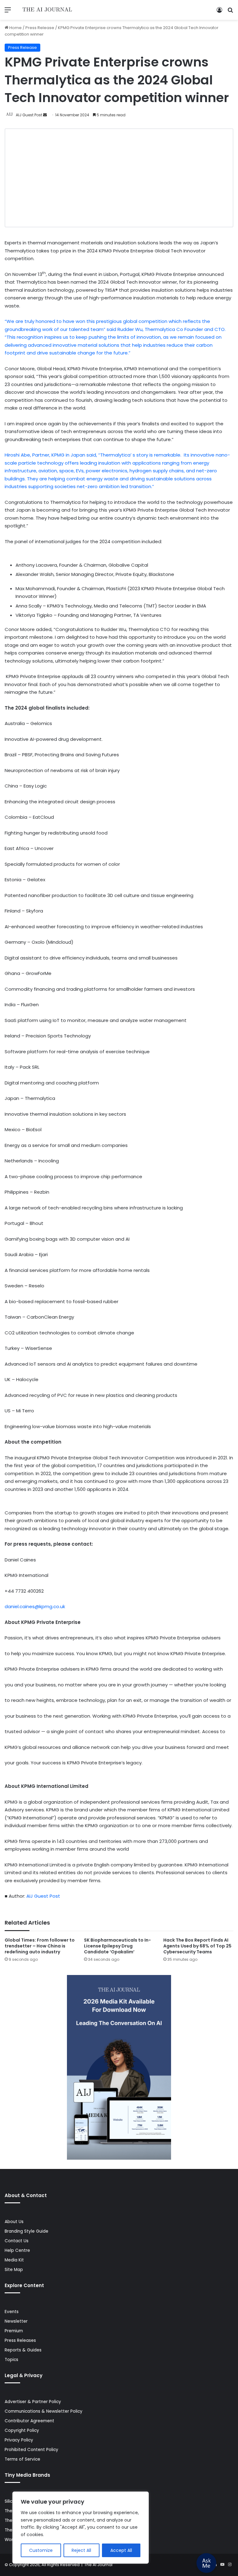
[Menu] (8, 12)
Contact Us (17, 2241)
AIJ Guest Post (29, 115)
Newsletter (16, 2321)
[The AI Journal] (47, 10)
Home (15, 28)
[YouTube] (222, 2565)
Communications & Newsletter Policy (44, 2411)
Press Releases (20, 2340)
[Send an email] (45, 115)
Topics (11, 2360)
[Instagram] (230, 2565)
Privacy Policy (19, 2440)
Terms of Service (22, 2459)
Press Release (40, 28)
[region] (81, 2528)
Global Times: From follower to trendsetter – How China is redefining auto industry (40, 1946)
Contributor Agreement (29, 2421)
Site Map (14, 2270)
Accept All (121, 2550)
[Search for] (230, 12)
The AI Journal (98, 2565)
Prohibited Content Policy (31, 2450)
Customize (41, 2550)
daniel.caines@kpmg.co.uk (35, 1606)
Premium (14, 2331)
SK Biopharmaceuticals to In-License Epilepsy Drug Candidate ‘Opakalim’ (117, 1946)
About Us (14, 2222)
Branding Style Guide (26, 2231)
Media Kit (14, 2260)
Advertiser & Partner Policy (33, 2402)
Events (12, 2312)
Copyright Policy (22, 2430)
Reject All (81, 2550)
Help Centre (17, 2250)
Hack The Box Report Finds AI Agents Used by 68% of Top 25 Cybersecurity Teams (197, 1946)
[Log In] (219, 12)
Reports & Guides (23, 2350)
